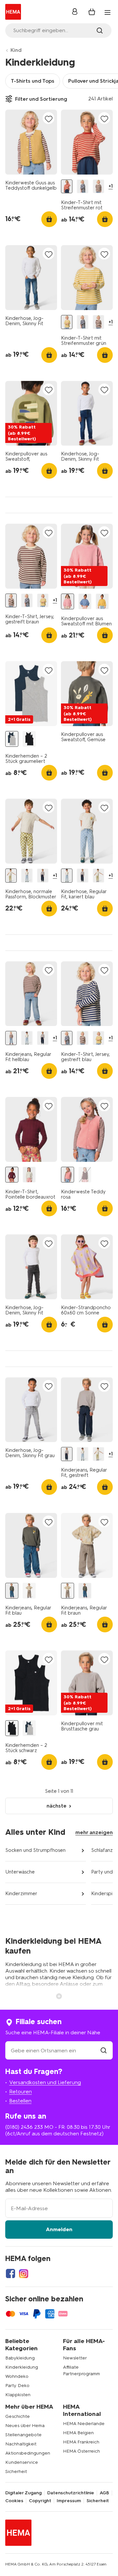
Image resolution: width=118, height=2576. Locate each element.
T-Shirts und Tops (33, 81)
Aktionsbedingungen (28, 2453)
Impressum (69, 2501)
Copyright (40, 2501)
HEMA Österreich (81, 2451)
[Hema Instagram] (24, 2273)
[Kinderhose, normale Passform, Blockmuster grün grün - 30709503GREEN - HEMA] (11, 876)
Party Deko (17, 2386)
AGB (104, 2493)
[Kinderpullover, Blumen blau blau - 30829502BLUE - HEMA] (85, 602)
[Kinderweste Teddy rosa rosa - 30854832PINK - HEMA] (68, 1175)
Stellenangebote (23, 2435)
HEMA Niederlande (84, 2424)
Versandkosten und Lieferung (45, 2082)
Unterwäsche (20, 1872)
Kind (16, 50)
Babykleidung (20, 2358)
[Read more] (59, 1996)
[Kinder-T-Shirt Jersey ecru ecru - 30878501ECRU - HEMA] (29, 1175)
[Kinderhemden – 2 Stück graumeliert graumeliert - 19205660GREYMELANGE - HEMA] (12, 739)
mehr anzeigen (94, 1832)
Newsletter (75, 2358)
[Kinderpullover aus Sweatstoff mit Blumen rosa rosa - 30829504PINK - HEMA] (68, 602)
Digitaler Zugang (23, 2493)
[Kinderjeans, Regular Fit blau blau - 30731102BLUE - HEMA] (12, 1591)
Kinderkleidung (22, 2367)
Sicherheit (16, 2471)
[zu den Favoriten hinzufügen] (49, 119)
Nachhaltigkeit (21, 2444)
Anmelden (59, 2229)
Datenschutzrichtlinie (71, 2493)
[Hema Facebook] (10, 2273)
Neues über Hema (25, 2426)
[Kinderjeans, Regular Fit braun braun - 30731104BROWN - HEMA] (29, 1591)
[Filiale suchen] (104, 2051)
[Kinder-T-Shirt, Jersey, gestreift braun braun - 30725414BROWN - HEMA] (98, 187)
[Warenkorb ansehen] (92, 12)
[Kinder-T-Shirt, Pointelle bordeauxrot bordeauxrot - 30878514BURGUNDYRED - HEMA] (12, 1175)
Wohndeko (17, 2376)
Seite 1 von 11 (59, 1791)
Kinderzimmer (21, 1894)
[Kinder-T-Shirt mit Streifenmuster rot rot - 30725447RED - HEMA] (67, 187)
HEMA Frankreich (81, 2442)
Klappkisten (18, 2395)
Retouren (20, 2092)
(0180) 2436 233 (24, 2127)
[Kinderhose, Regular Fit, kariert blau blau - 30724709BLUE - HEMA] (27, 876)
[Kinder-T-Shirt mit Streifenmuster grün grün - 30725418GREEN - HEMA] (67, 322)
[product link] (31, 142)
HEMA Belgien (78, 2433)
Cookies (14, 2501)
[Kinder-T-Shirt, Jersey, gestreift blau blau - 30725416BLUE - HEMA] (82, 187)
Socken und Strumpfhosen (35, 1850)
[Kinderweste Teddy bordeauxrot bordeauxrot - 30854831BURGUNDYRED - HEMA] (85, 1175)
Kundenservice (22, 2462)
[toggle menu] (108, 12)
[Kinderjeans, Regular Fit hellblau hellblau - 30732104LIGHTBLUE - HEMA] (11, 1038)
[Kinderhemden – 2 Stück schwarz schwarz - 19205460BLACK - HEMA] (29, 739)
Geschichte (18, 2416)
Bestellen (20, 2101)
